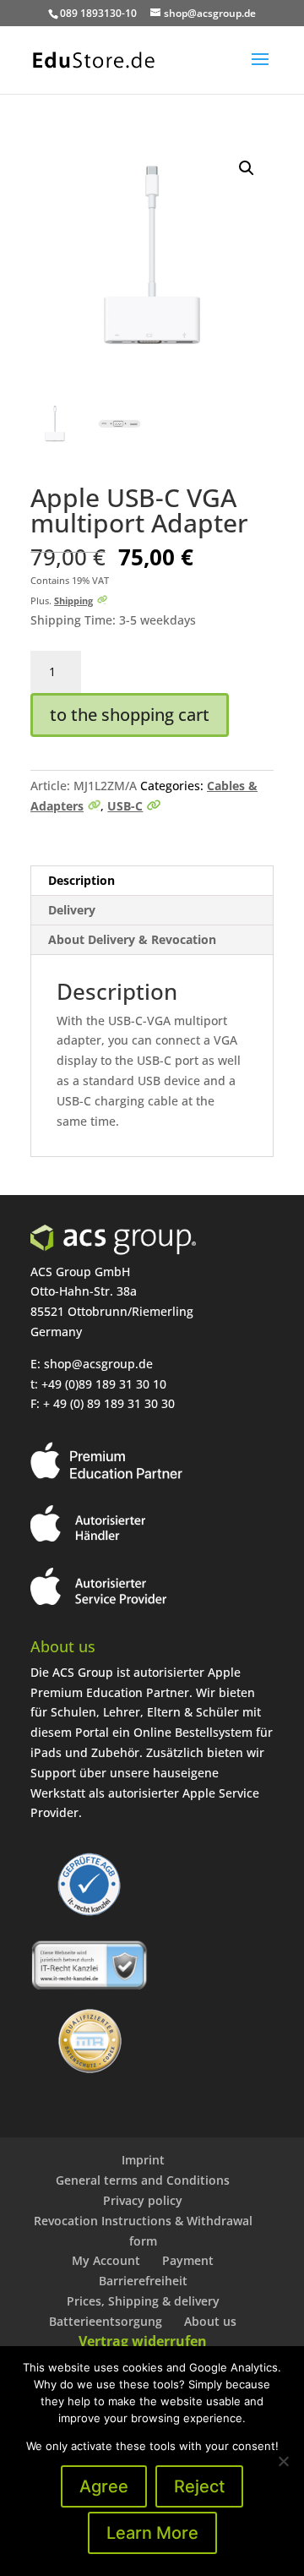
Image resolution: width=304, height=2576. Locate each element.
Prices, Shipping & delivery (143, 2301)
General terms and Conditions (143, 2180)
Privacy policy (143, 2200)
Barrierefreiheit (143, 2281)
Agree (104, 2486)
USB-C (125, 806)
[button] (247, 168)
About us (210, 2321)
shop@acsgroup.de (98, 1364)
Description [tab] (81, 880)
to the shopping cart (130, 715)
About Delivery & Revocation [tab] (132, 939)
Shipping (73, 600)
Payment (188, 2260)
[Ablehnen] (283, 2461)
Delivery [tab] (72, 910)
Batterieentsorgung (106, 2321)
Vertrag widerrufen (143, 2341)
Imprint (143, 2160)
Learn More (152, 2533)
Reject (199, 2486)
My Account (106, 2260)
